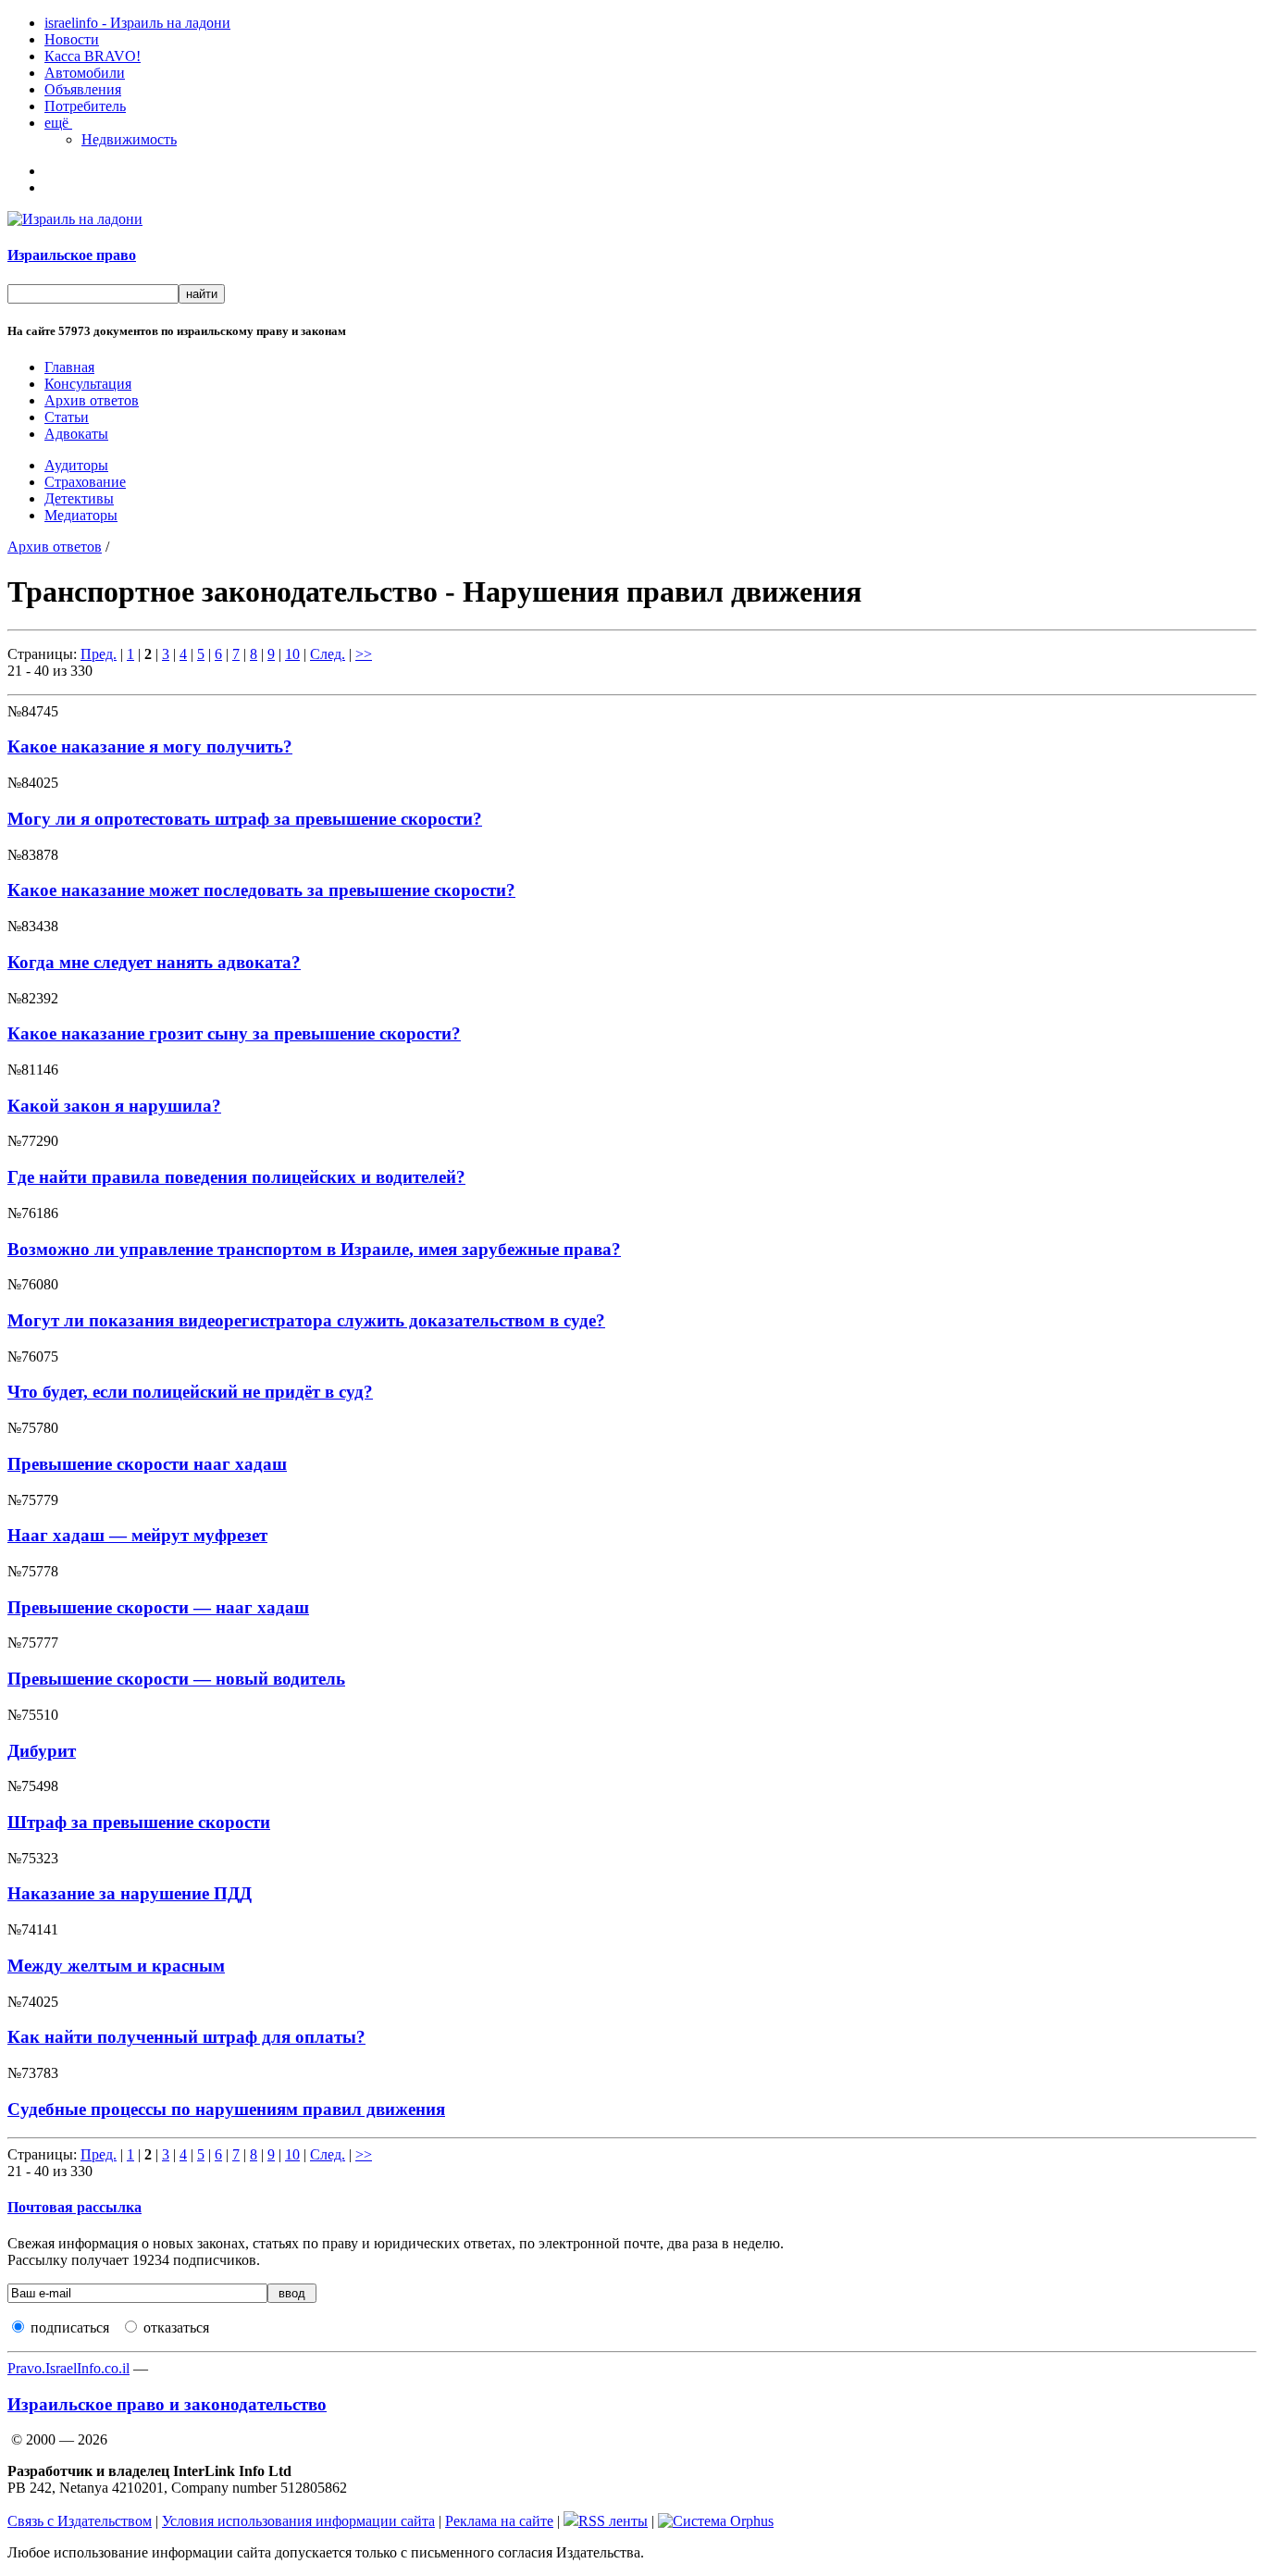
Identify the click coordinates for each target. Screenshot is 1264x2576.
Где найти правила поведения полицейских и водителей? (236, 1177)
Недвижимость (129, 139)
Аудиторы (76, 465)
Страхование (85, 482)
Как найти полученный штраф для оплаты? (186, 2037)
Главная (69, 367)
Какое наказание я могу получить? (150, 747)
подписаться (70, 2327)
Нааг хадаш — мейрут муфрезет (137, 1535)
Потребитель (85, 106)
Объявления (83, 89)
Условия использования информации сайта (298, 2521)
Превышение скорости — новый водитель (176, 1679)
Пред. (99, 654)
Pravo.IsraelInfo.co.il (68, 2368)
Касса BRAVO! (93, 56)
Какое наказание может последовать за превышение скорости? (261, 890)
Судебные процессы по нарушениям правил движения (226, 2109)
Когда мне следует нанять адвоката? (154, 962)
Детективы (79, 498)
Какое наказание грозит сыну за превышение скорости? (234, 1033)
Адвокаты (76, 434)
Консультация (88, 384)
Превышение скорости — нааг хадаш (158, 1607)
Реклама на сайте (499, 2521)
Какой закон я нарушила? (114, 1106)
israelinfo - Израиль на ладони (137, 23)
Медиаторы (81, 515)
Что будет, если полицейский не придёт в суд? (190, 1392)
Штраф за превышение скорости (139, 1822)
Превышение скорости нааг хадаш (147, 1464)
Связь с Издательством (80, 2521)
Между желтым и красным (116, 1966)
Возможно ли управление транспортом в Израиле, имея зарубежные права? (314, 1249)
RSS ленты (613, 2521)
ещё (58, 123)
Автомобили (85, 73)
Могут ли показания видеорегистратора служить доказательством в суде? (306, 1320)
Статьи (67, 417)
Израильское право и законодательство (167, 2404)
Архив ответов (92, 400)
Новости (72, 39)
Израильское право (72, 255)
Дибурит (42, 1751)
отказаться (176, 2327)
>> (364, 654)
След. (328, 654)
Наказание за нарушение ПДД (130, 1893)
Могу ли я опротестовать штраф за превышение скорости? (245, 819)
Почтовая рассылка (74, 2207)
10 (292, 654)
